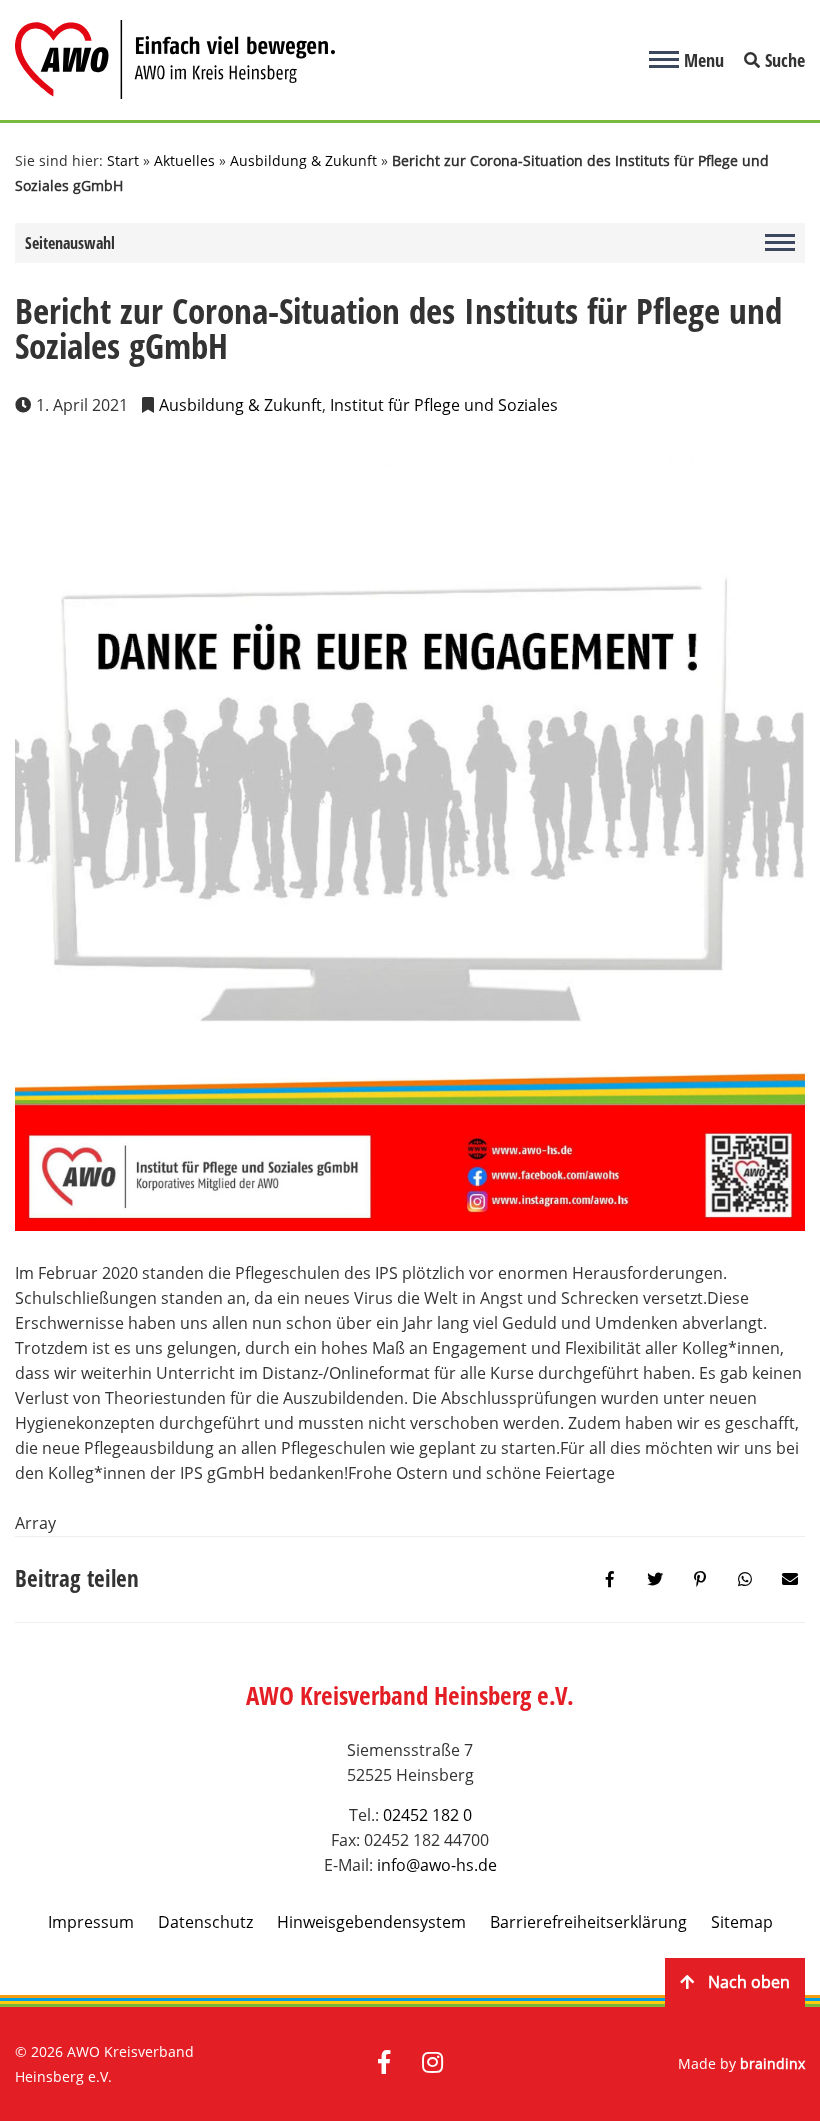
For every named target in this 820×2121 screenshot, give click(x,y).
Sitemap (742, 1922)
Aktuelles (184, 160)
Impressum (91, 1922)
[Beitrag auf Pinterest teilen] (700, 1579)
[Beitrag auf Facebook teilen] (610, 1579)
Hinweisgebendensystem (371, 1922)
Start (123, 160)
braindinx (772, 2063)
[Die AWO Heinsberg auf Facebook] (384, 2064)
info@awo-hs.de (437, 1865)
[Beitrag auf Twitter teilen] (655, 1579)
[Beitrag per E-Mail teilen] (790, 1579)
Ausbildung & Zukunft (303, 160)
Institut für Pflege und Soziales (444, 405)
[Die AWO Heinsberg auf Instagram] (432, 2064)
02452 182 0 (427, 1815)
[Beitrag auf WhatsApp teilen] (745, 1579)
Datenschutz (205, 1922)
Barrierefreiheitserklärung (588, 1922)
